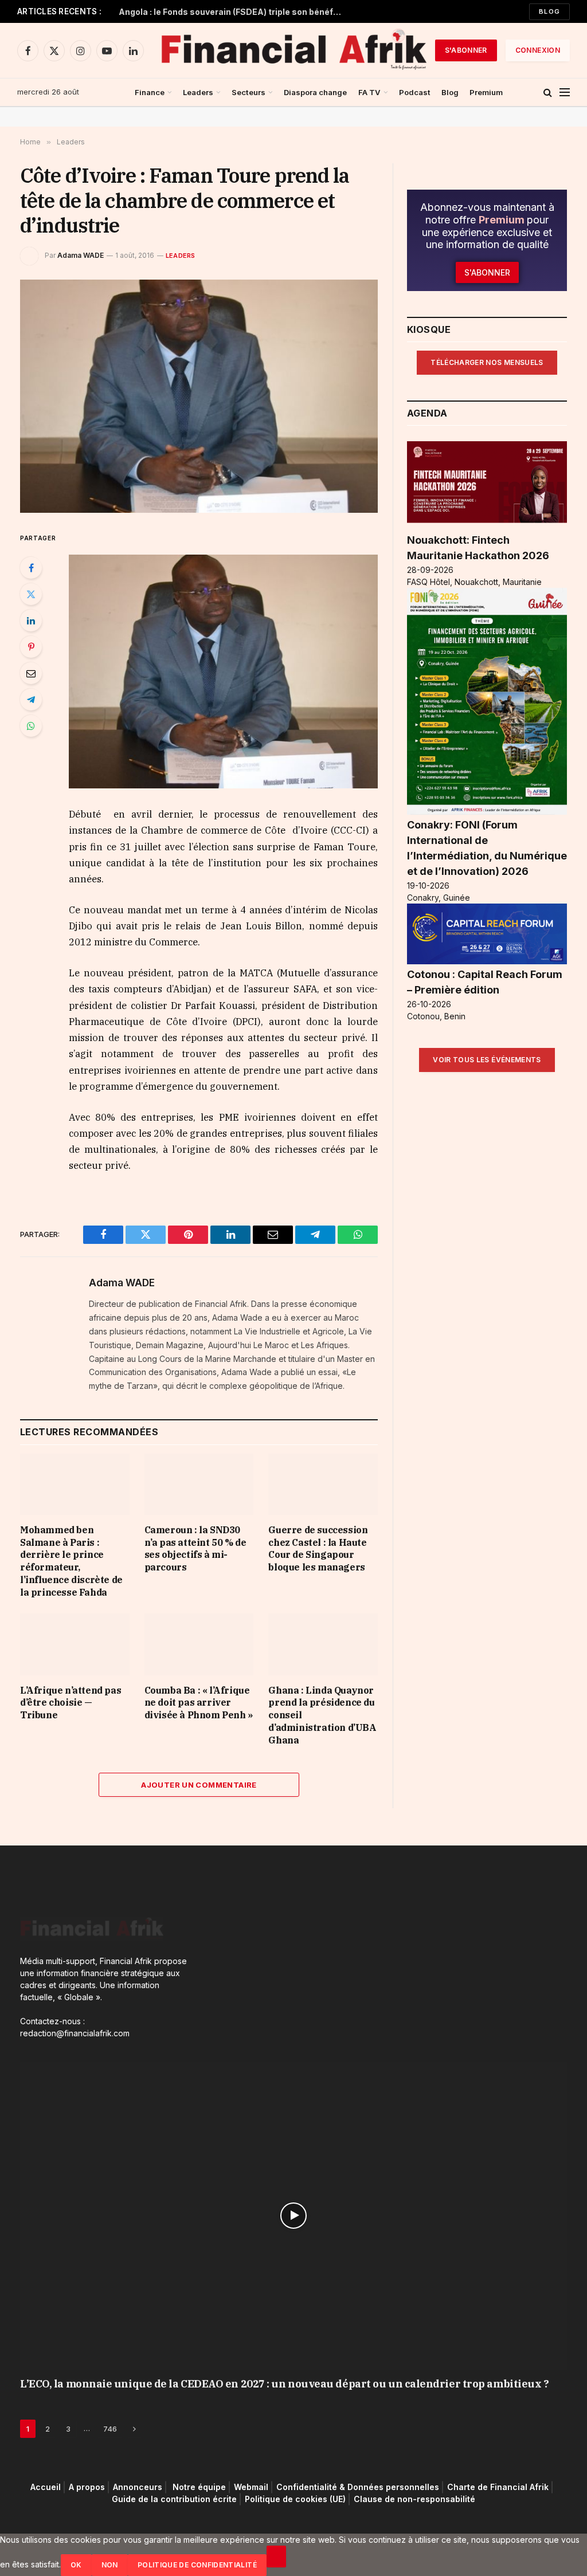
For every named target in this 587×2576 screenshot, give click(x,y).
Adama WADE (81, 255)
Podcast (415, 92)
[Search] (548, 93)
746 (110, 2429)
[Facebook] (31, 568)
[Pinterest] (31, 647)
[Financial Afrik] (293, 50)
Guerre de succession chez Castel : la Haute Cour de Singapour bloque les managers (318, 1548)
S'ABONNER (466, 50)
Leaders (198, 92)
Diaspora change (315, 92)
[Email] (31, 673)
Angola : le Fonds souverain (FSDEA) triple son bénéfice (232, 12)
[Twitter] (31, 594)
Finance (150, 92)
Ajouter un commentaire (199, 1785)
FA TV (369, 92)
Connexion (538, 50)
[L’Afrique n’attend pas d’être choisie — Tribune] (75, 1644)
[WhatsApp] (31, 726)
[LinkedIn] (31, 621)
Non (110, 2565)
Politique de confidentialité (197, 2565)
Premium (486, 92)
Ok (76, 2565)
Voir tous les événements (487, 1060)
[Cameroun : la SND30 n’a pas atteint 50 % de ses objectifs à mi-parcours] (199, 1484)
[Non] (276, 2557)
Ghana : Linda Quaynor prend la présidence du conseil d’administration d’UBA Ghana (322, 1715)
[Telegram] (31, 700)
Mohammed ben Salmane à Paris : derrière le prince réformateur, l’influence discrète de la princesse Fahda (71, 1561)
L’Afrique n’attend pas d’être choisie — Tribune (71, 1703)
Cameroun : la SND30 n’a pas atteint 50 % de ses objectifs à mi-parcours (195, 1548)
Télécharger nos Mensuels (487, 362)
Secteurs (249, 92)
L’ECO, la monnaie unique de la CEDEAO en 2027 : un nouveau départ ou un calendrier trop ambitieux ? (284, 2384)
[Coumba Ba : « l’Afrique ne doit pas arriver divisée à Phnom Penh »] (199, 1644)
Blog (549, 11)
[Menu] (565, 93)
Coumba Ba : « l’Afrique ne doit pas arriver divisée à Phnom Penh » (199, 1703)
